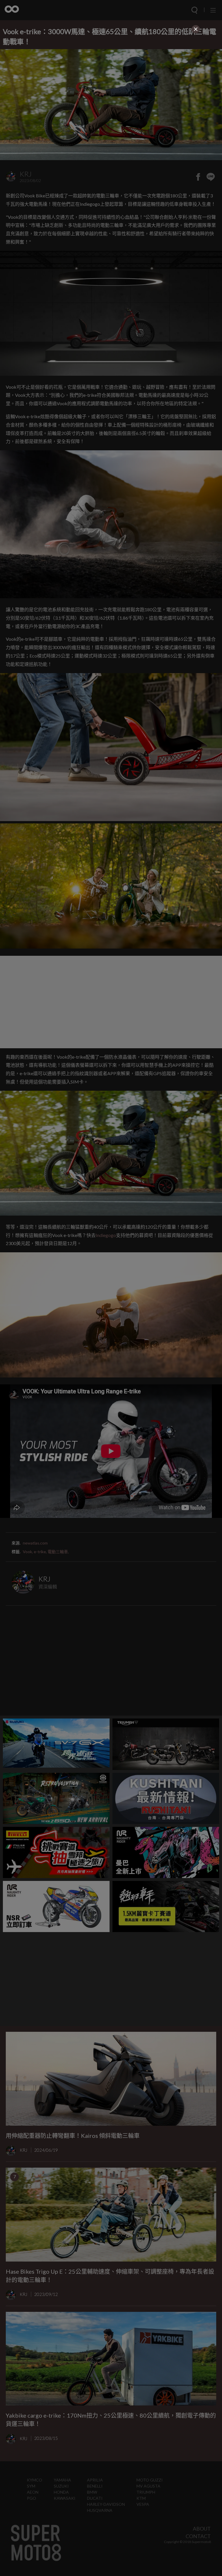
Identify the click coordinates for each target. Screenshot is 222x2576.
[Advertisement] (111, 75)
